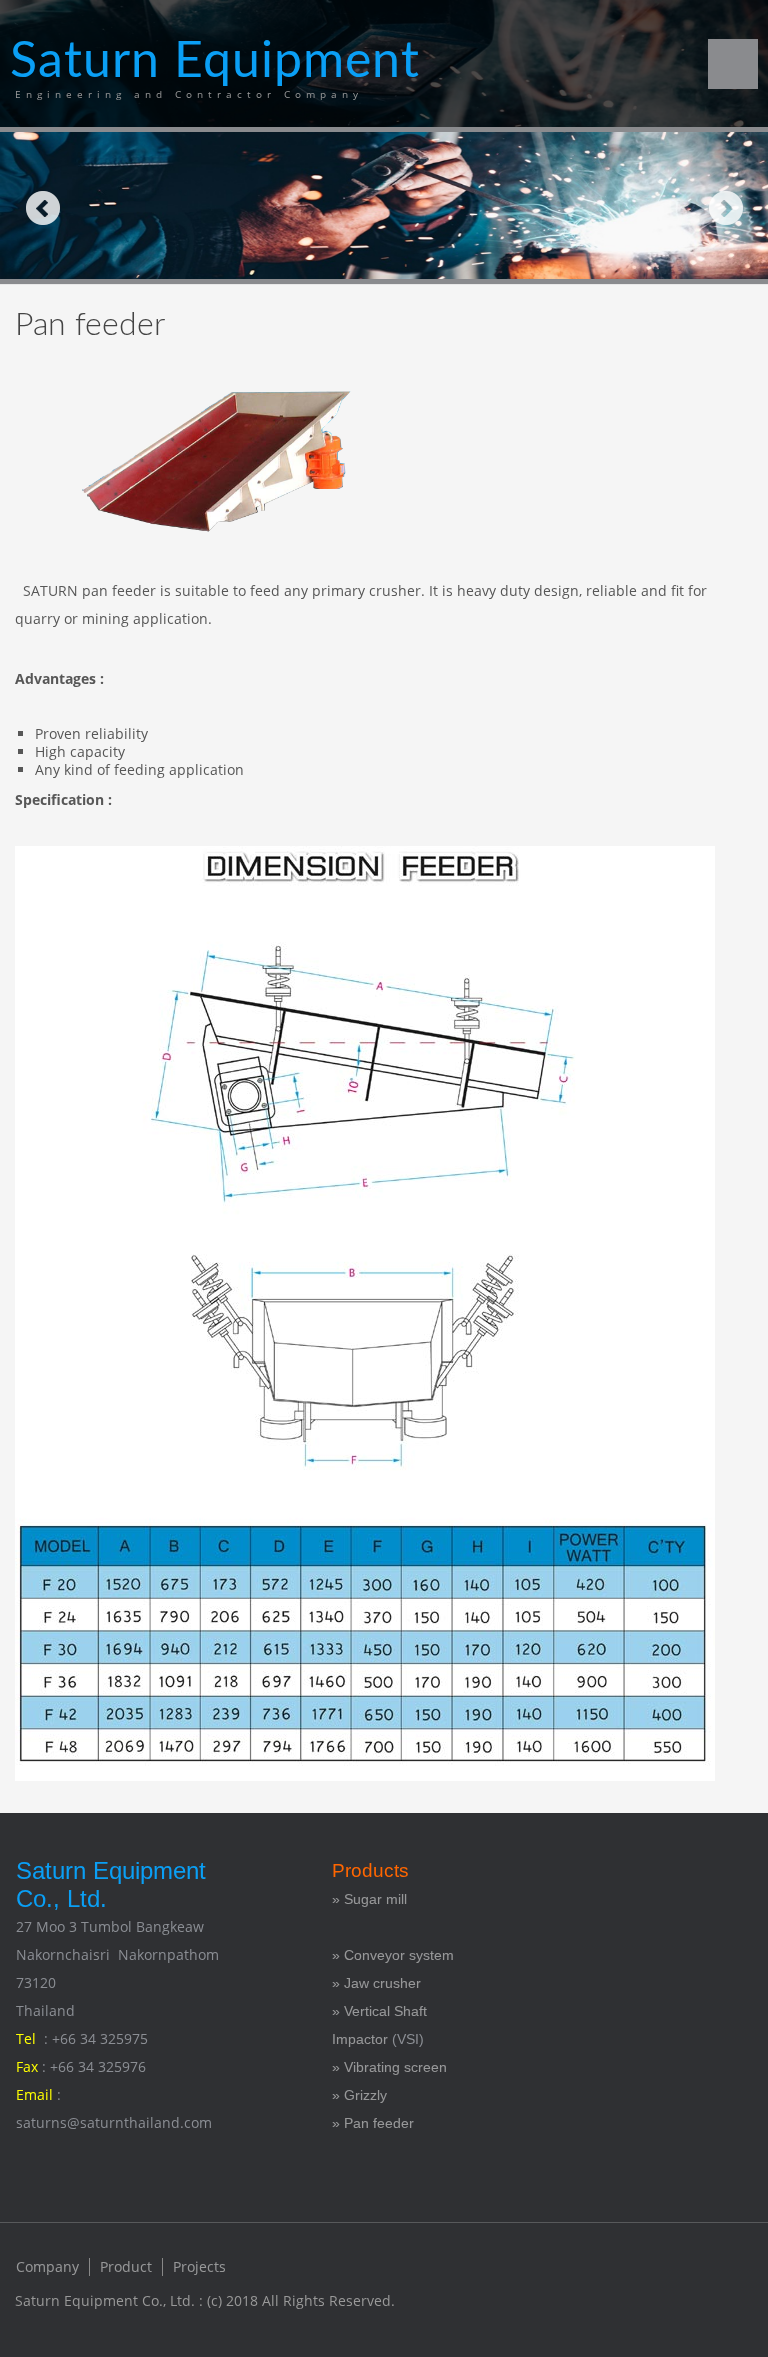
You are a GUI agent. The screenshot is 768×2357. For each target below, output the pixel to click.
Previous (42, 207)
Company (47, 2267)
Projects (199, 2267)
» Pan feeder (373, 2123)
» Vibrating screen (389, 2067)
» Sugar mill (371, 1899)
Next (725, 207)
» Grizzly (359, 2095)
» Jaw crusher (376, 1983)
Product (126, 2267)
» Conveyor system (393, 1955)
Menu (733, 64)
